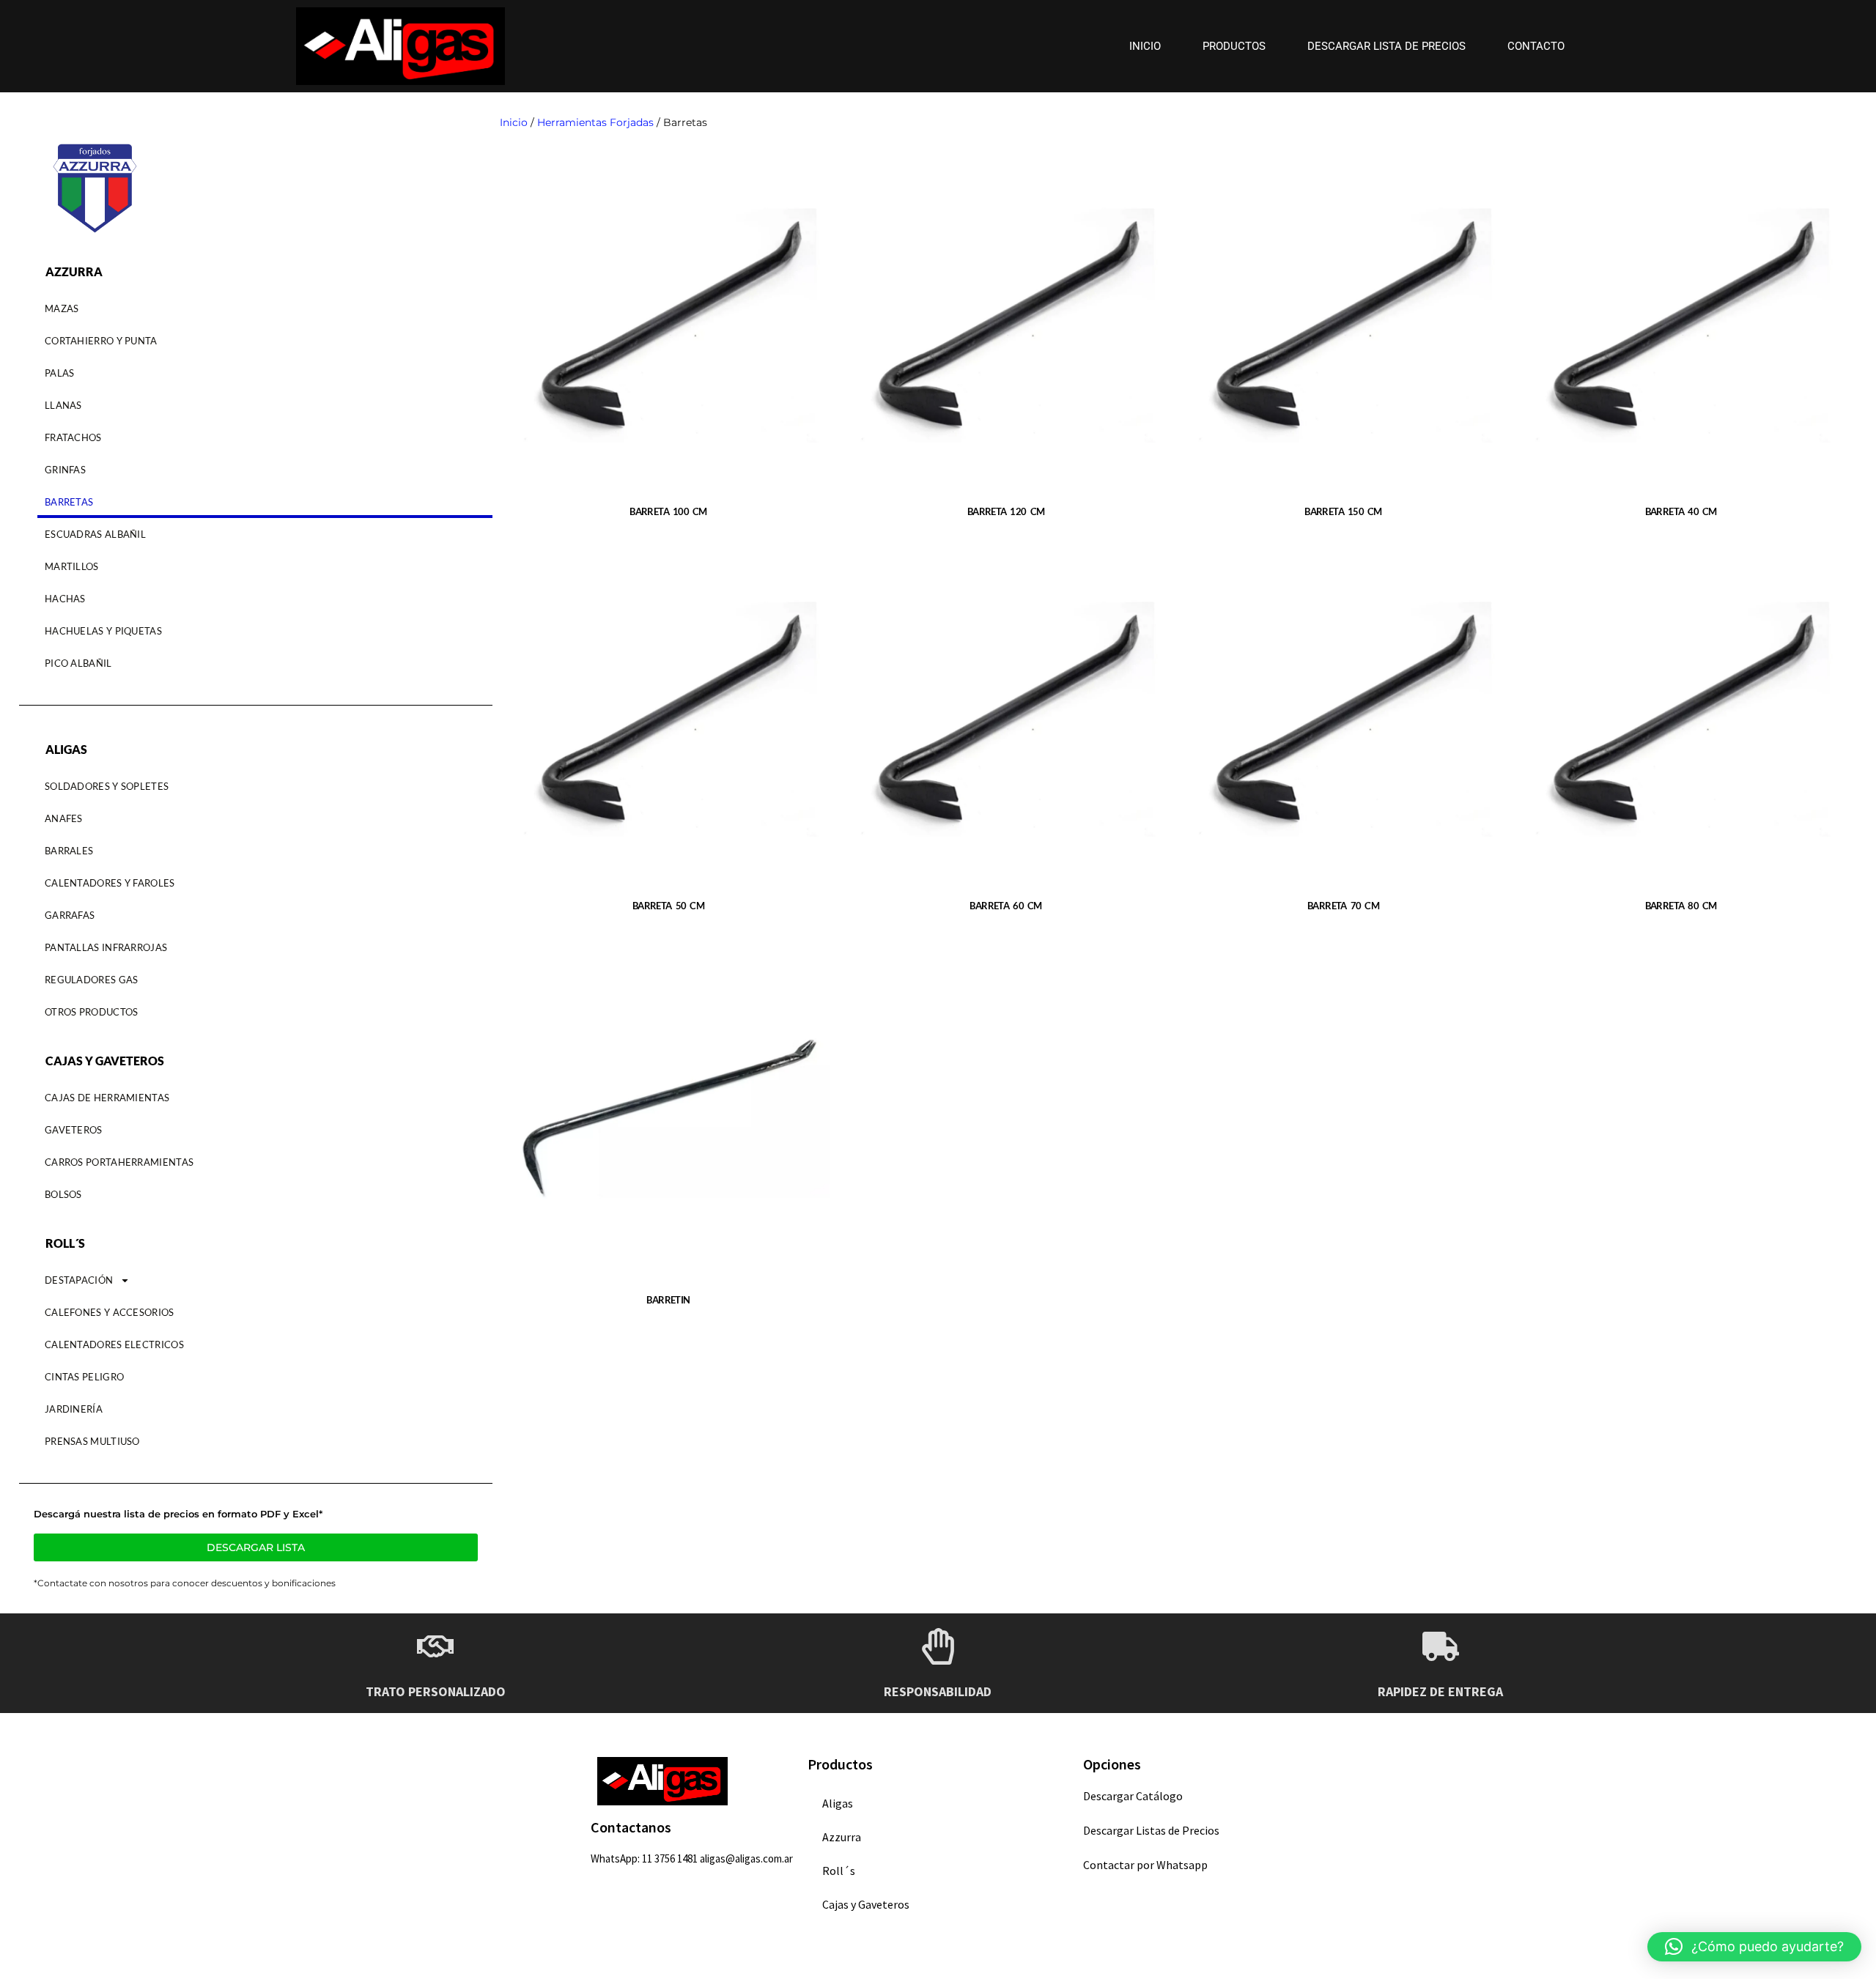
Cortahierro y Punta (101, 341)
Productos (1234, 46)
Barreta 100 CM (668, 511)
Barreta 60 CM (1005, 906)
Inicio (1145, 46)
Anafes (64, 818)
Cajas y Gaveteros (866, 1904)
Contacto (1536, 46)
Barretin (668, 1300)
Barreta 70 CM (1343, 906)
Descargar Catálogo (1133, 1796)
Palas (60, 373)
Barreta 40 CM (1681, 511)
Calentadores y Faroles (110, 883)
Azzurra (842, 1837)
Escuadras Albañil (95, 534)
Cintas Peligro (84, 1377)
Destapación (79, 1280)
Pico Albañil (78, 663)
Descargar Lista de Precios (1386, 46)
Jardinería (74, 1409)
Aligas (838, 1803)
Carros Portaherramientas (119, 1162)
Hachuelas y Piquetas (103, 631)
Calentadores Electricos (114, 1344)
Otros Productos (92, 1012)
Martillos (72, 566)
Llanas (63, 405)
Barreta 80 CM (1681, 906)
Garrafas (70, 915)
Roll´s (839, 1871)
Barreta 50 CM (668, 906)
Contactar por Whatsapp (1145, 1865)
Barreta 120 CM (1006, 511)
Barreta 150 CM (1343, 511)
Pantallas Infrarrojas (106, 947)
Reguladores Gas (92, 980)
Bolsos (63, 1194)
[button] (1754, 1947)
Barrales (69, 851)
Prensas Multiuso (92, 1441)
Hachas (65, 599)
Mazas (62, 308)
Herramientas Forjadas (595, 122)
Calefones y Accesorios (110, 1312)
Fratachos (73, 437)
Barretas (69, 502)
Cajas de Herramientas (107, 1098)
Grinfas (65, 470)
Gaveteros (74, 1130)
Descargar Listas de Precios (1151, 1830)
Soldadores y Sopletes (107, 786)
